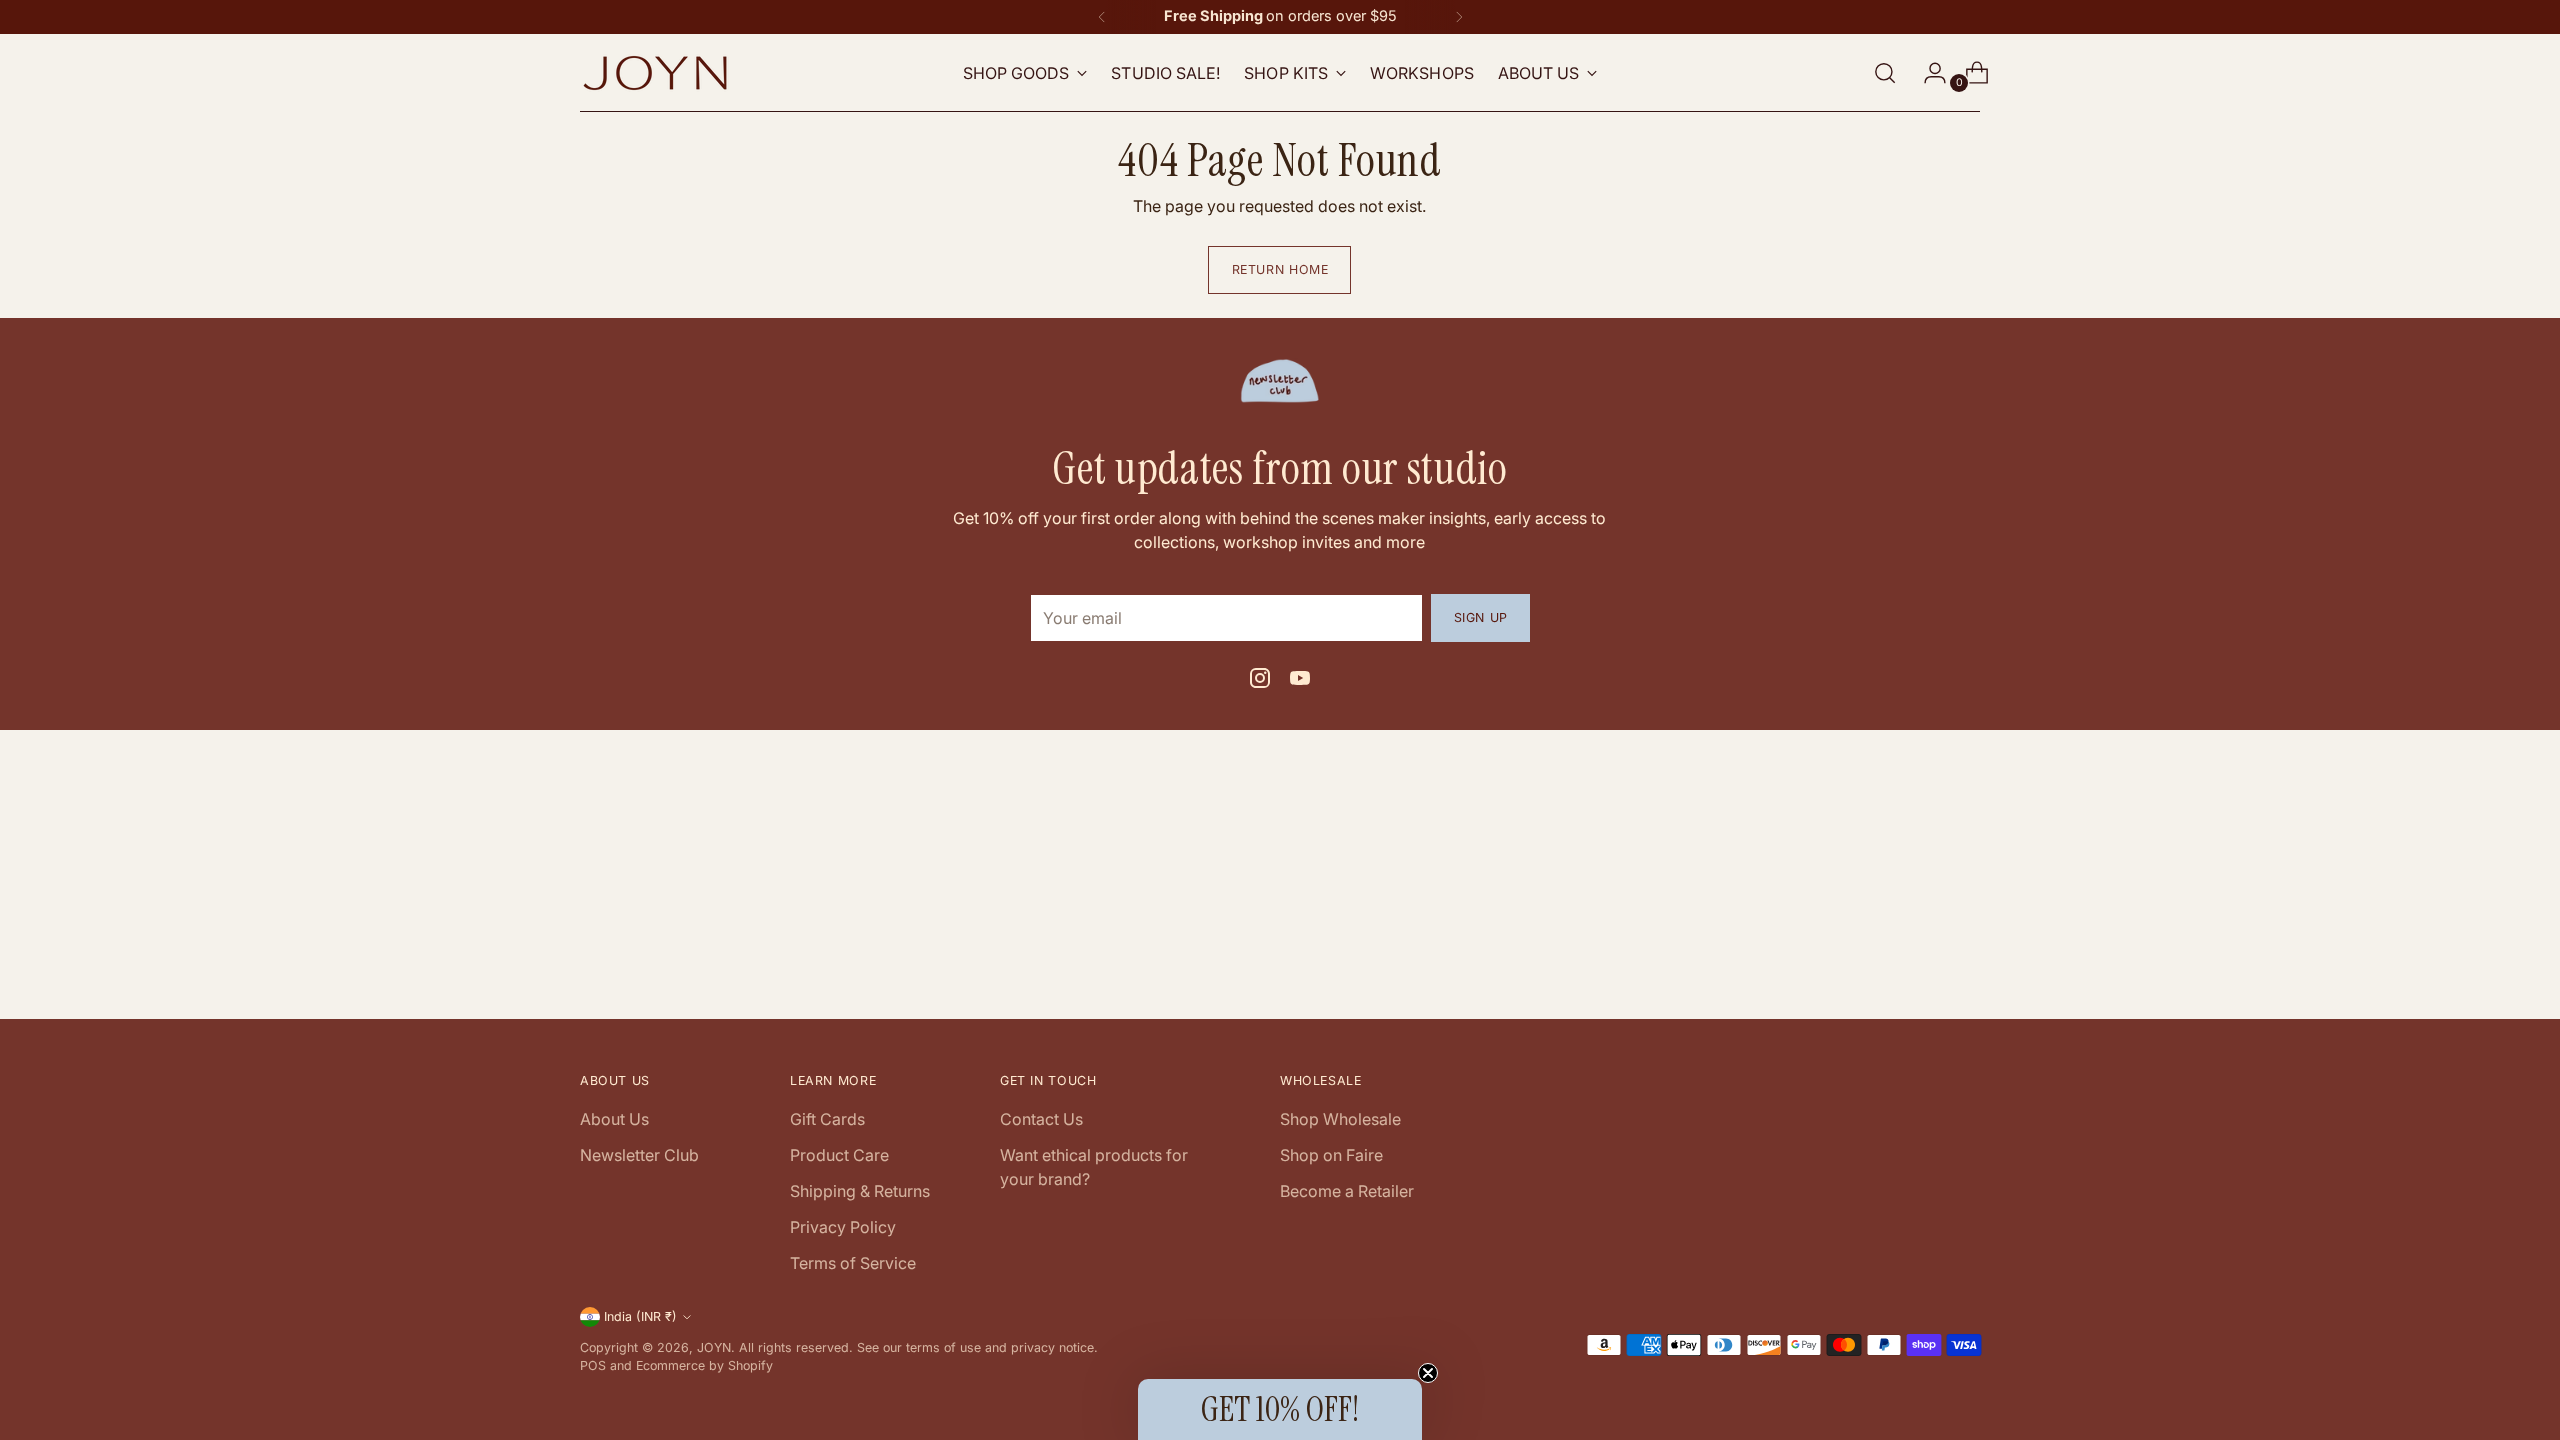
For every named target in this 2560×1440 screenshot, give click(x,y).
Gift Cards (827, 1119)
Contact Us (1041, 1119)
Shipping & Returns (860, 1191)
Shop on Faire (1331, 1155)
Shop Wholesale (1340, 1119)
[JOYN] (655, 73)
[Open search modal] (1885, 73)
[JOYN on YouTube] (1300, 681)
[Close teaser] (1428, 1373)
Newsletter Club (639, 1155)
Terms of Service (853, 1263)
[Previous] (1102, 17)
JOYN (714, 1347)
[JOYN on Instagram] (1260, 681)
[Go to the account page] (1927, 73)
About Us (614, 1119)
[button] (1280, 1409)
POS (593, 1365)
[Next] (1459, 17)
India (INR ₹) (640, 1316)
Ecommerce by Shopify (704, 1365)
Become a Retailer (1347, 1191)
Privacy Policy (843, 1227)
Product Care (839, 1155)
